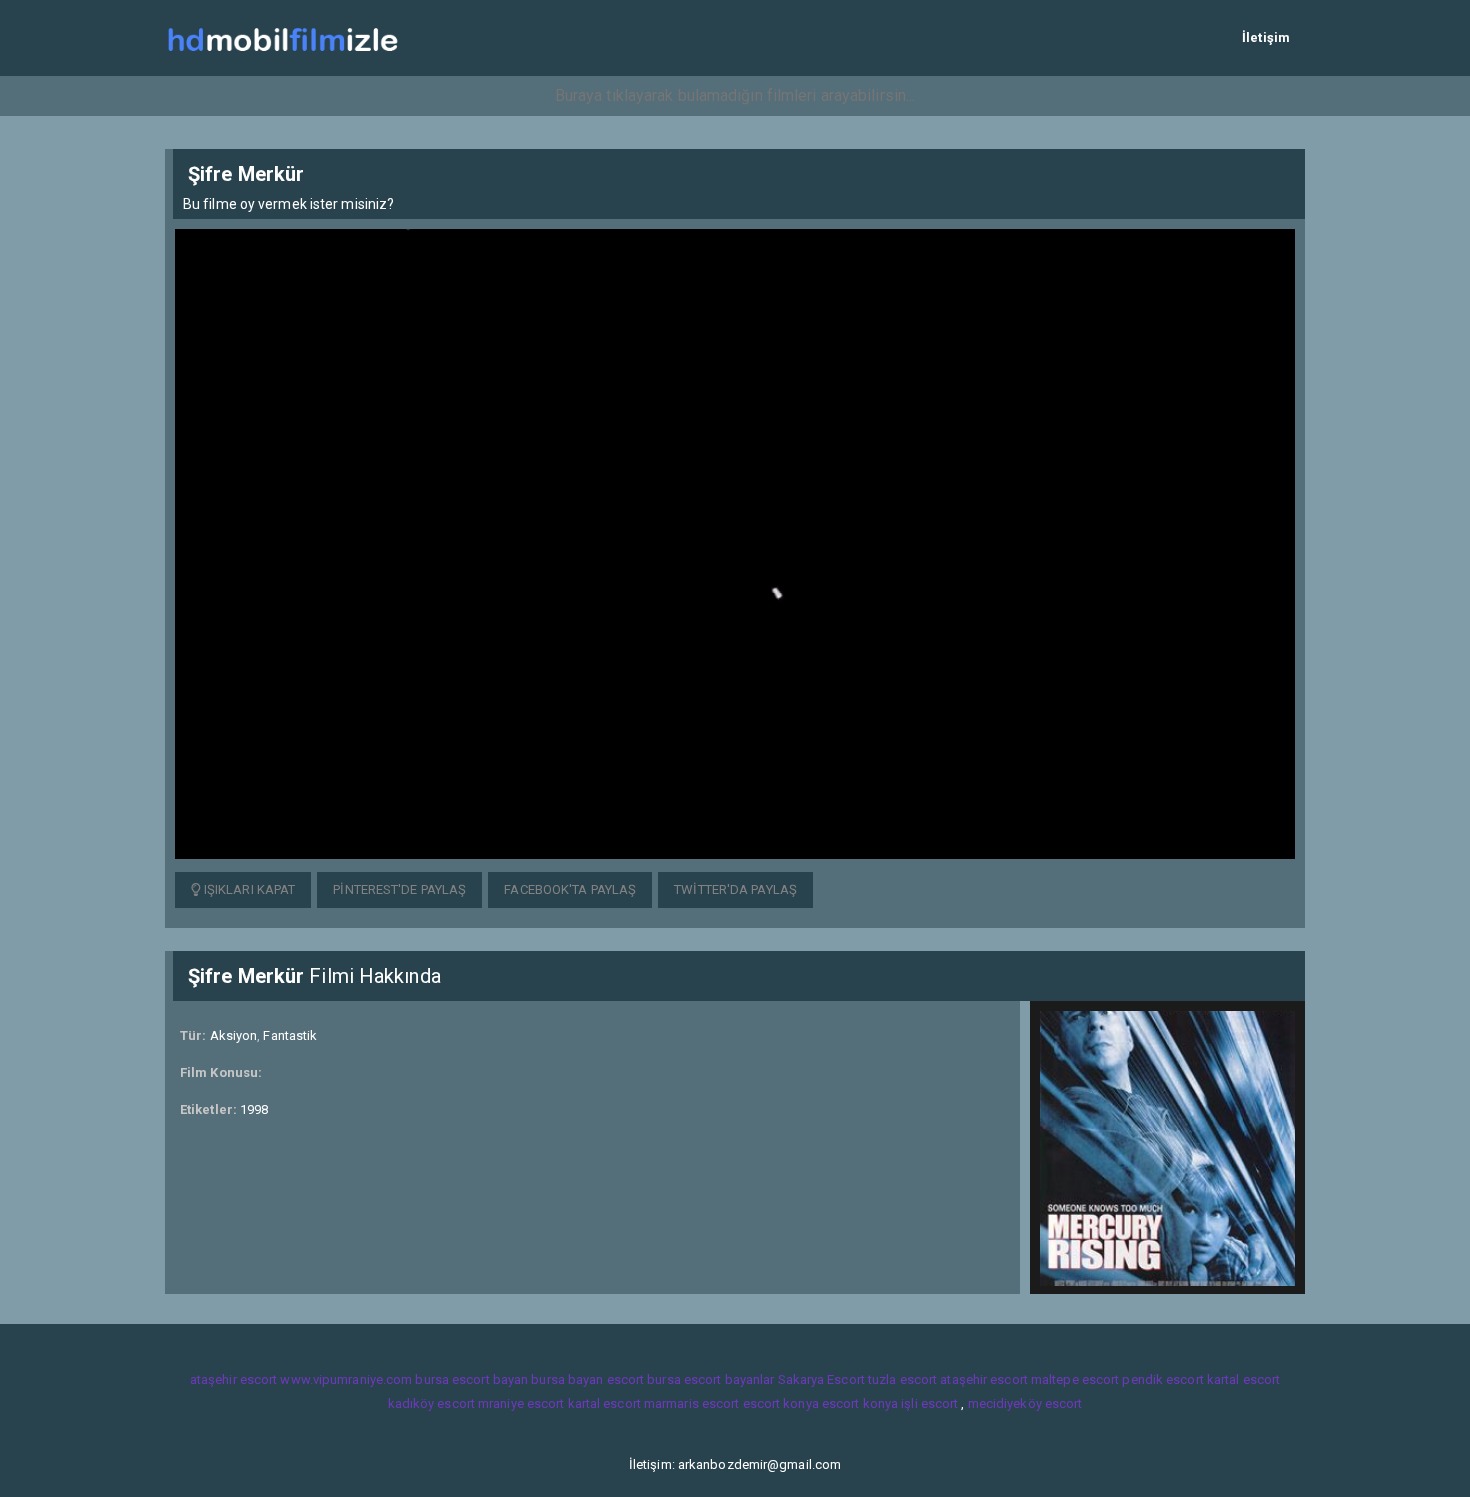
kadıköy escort (431, 1403)
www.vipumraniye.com (346, 1379)
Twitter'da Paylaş (735, 889)
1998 (254, 1109)
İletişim (1266, 37)
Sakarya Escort (821, 1379)
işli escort (929, 1403)
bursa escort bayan (471, 1379)
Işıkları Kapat (248, 889)
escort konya (781, 1403)
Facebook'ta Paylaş (570, 889)
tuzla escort (902, 1379)
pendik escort (1162, 1379)
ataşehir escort (234, 1379)
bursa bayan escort (587, 1379)
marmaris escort (692, 1403)
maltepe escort (1075, 1379)
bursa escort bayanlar (710, 1379)
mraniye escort (521, 1403)
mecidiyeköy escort (1025, 1403)
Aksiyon (234, 1035)
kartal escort (1243, 1379)
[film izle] (282, 37)
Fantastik (290, 1035)
